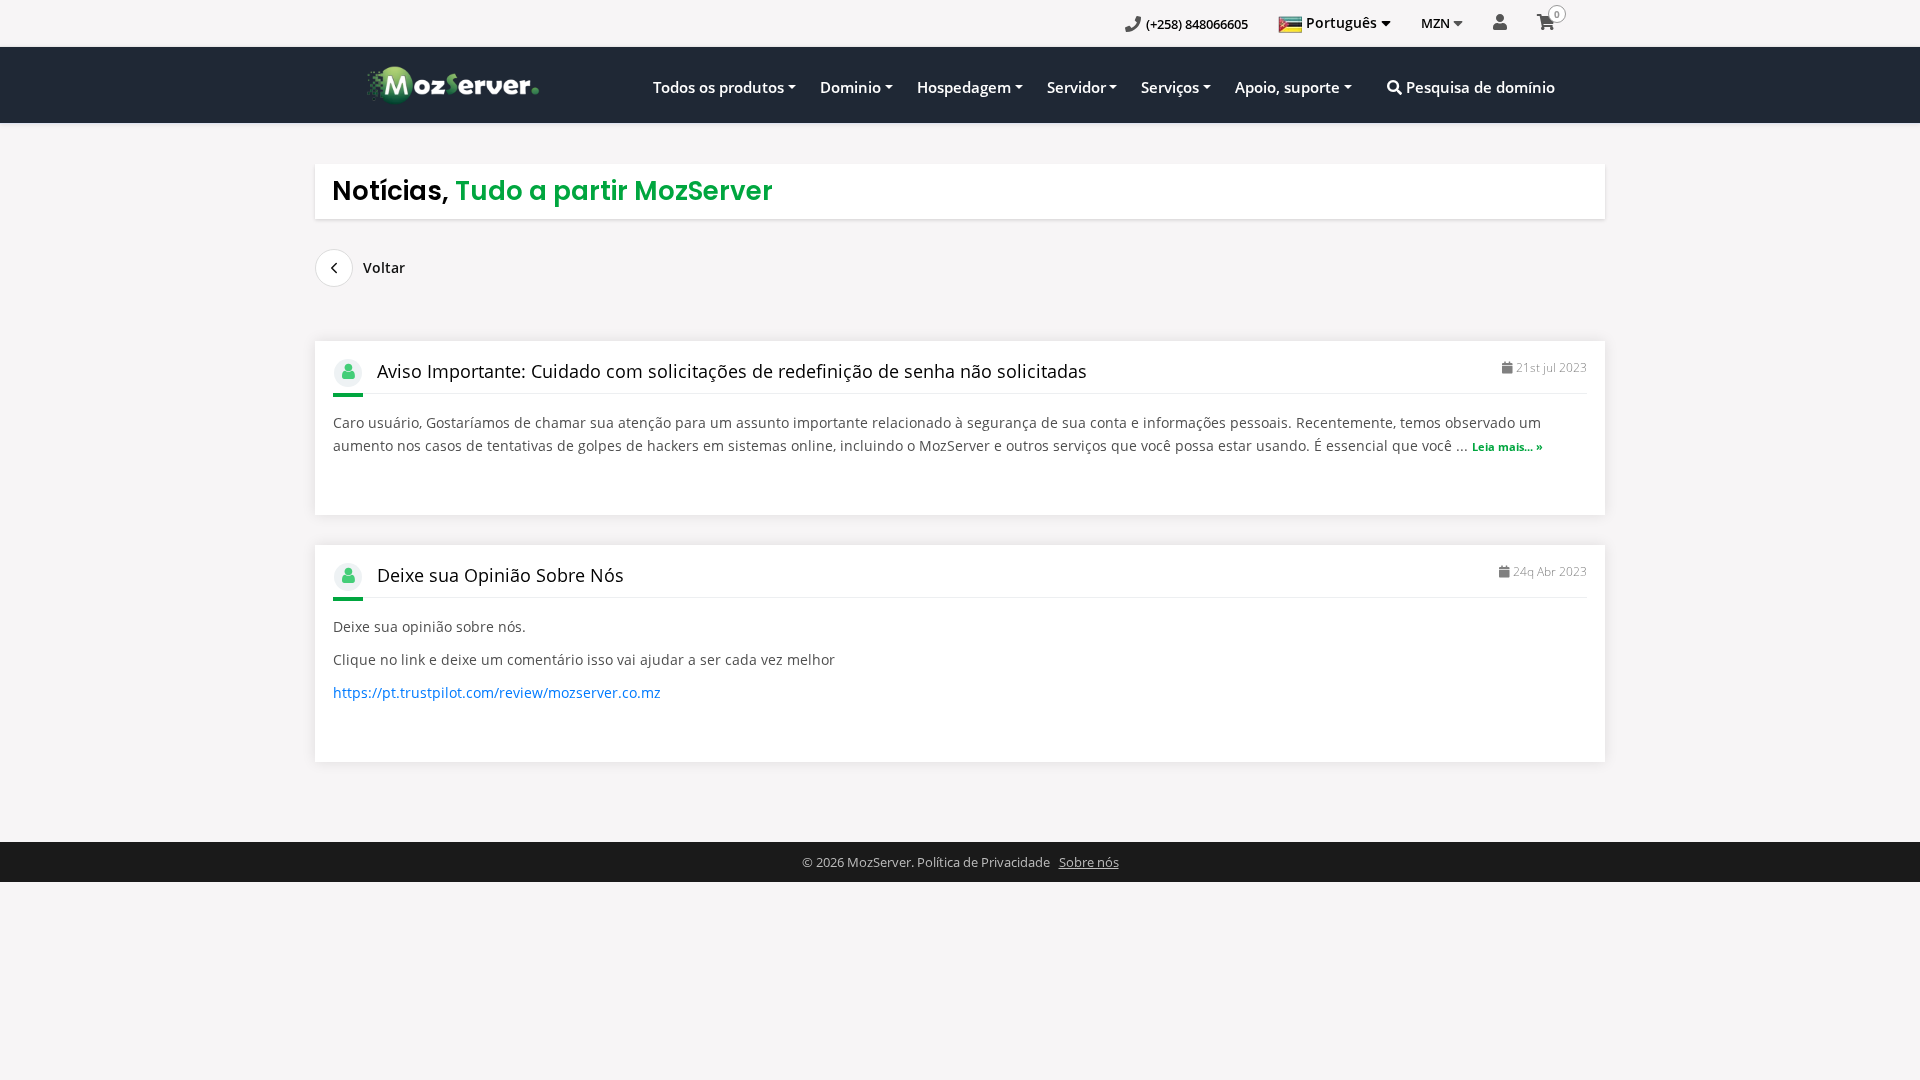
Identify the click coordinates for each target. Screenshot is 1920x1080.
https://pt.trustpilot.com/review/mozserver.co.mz (497, 692)
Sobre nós (1089, 862)
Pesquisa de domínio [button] (1478, 87)
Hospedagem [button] (964, 87)
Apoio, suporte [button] (1287, 87)
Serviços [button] (1170, 87)
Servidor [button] (1076, 87)
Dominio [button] (850, 87)
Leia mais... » (1507, 447)
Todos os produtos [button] (718, 87)
